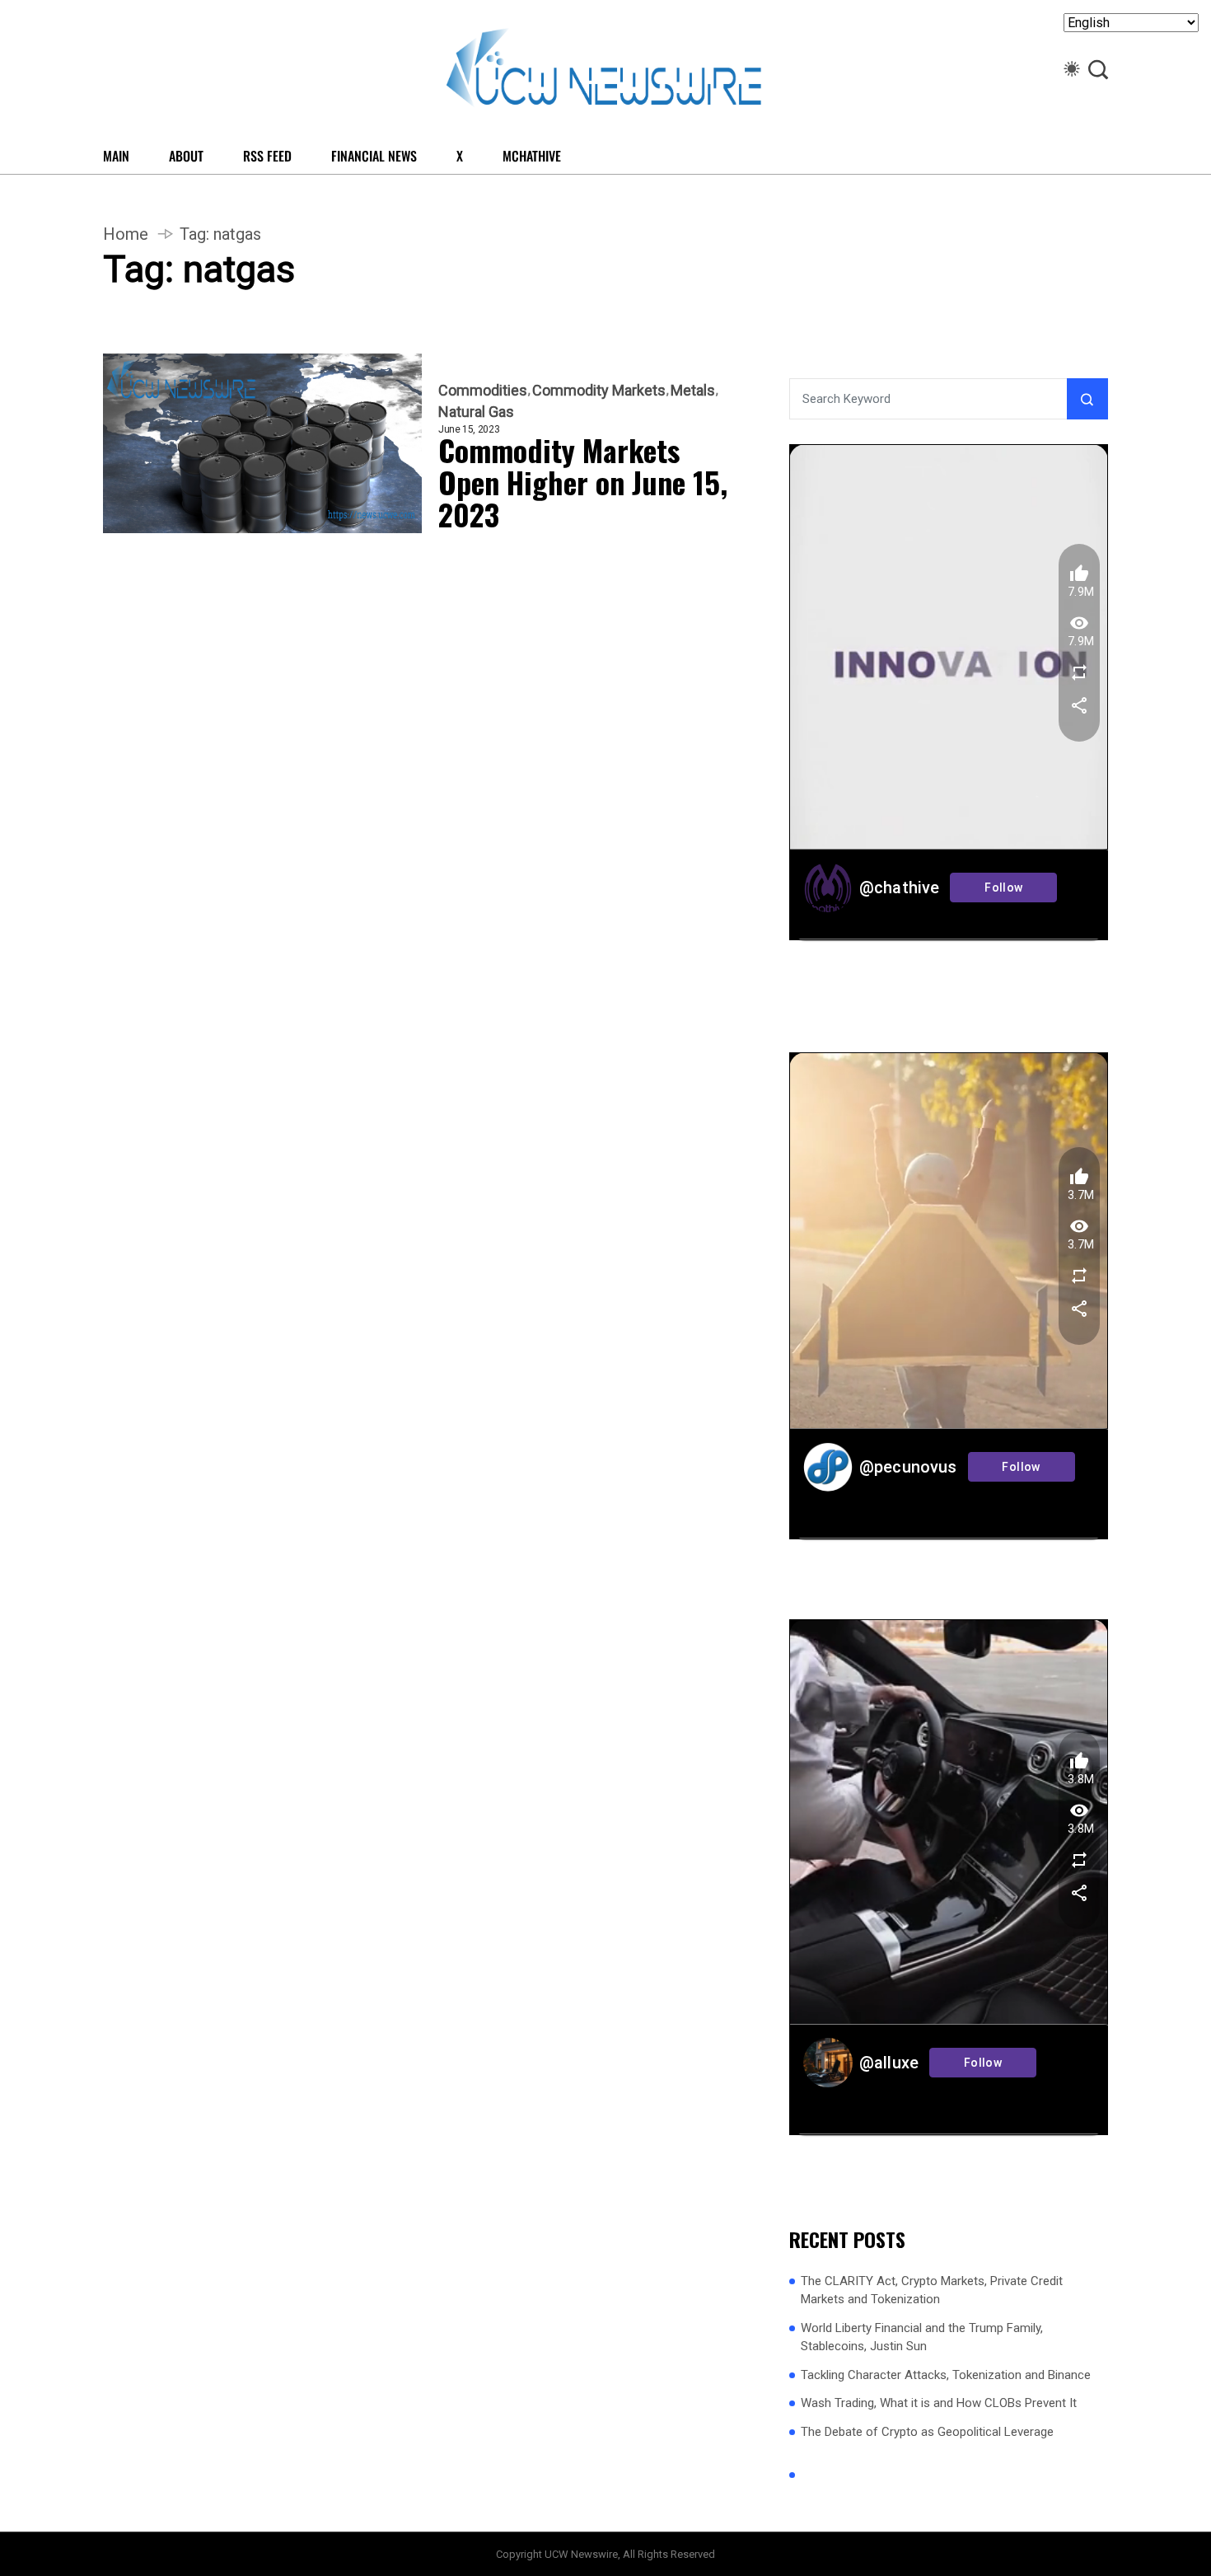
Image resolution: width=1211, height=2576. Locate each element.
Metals (693, 391)
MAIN (116, 156)
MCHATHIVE (532, 156)
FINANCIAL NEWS (374, 156)
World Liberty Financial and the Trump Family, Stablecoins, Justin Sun (922, 2337)
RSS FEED (267, 156)
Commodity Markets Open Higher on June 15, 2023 (583, 482)
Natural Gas (476, 412)
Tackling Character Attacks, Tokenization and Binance (946, 2375)
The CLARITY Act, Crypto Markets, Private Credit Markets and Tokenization (932, 2290)
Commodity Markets (599, 391)
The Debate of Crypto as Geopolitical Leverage (927, 2432)
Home (126, 234)
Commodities (483, 391)
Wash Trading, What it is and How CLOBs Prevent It (939, 2403)
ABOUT (186, 156)
